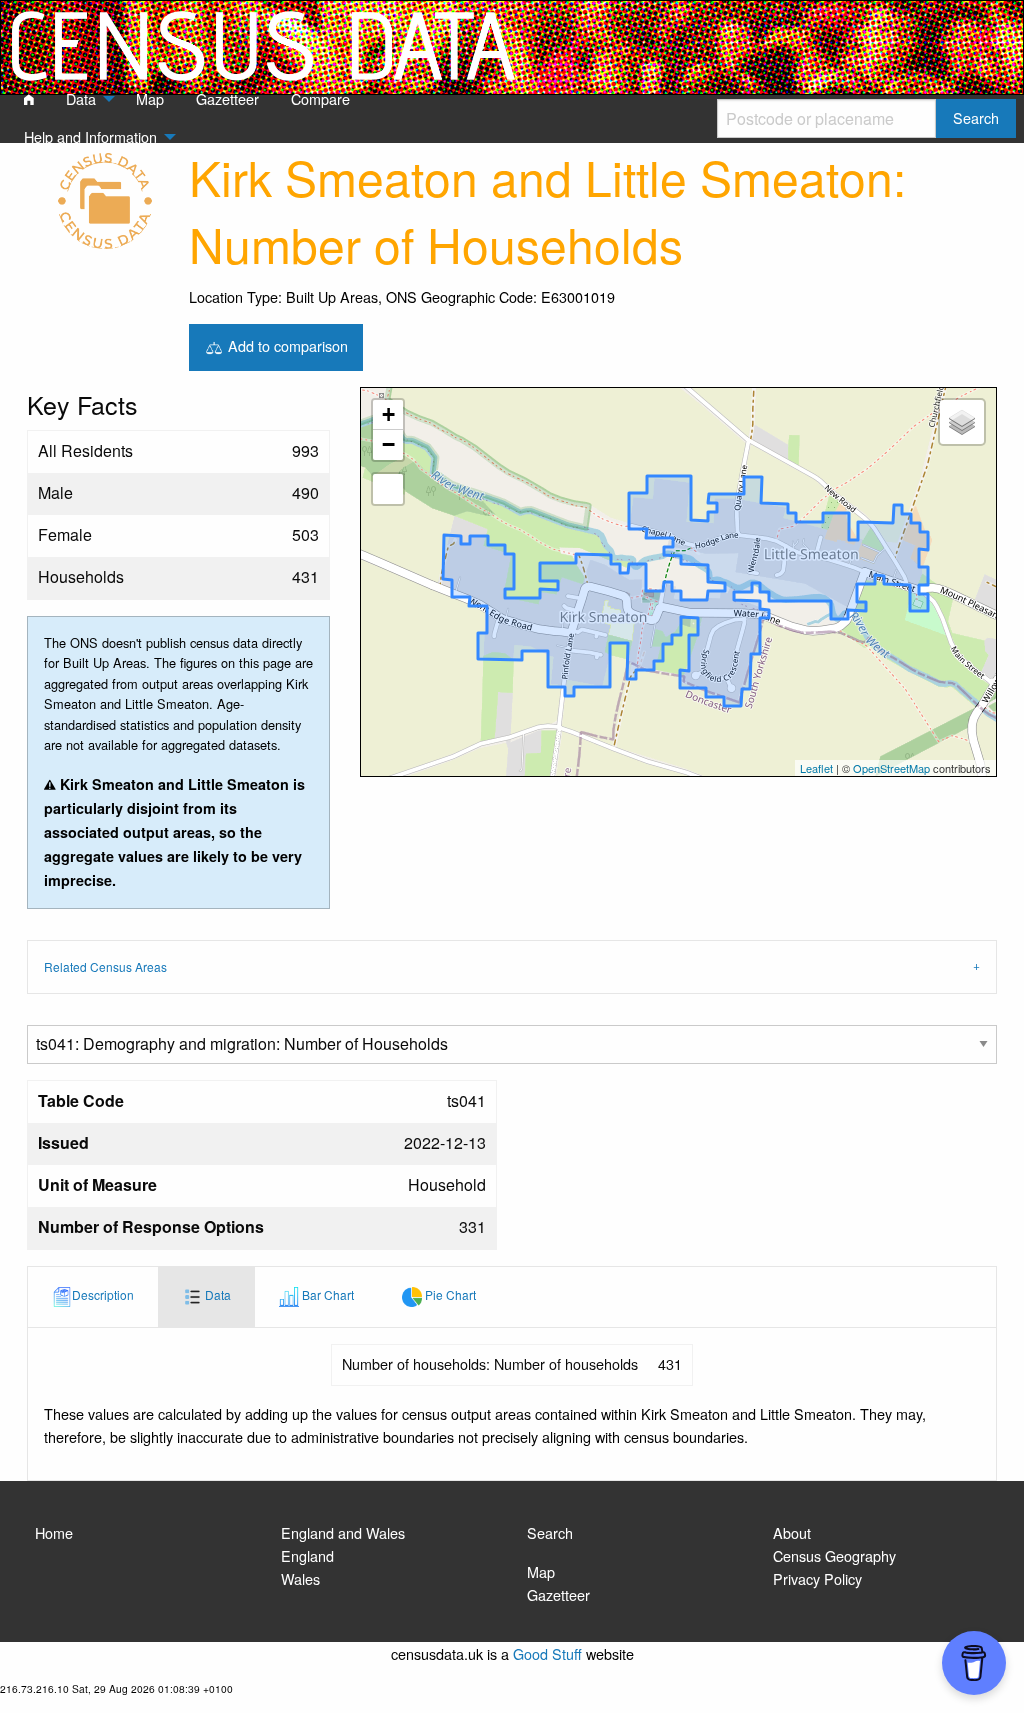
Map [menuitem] (150, 98)
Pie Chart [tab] (449, 1294)
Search (550, 1532)
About (792, 1532)
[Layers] (962, 422)
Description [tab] (103, 1294)
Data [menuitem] (81, 98)
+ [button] (388, 414)
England (307, 1555)
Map (541, 1571)
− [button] (388, 444)
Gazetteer (558, 1594)
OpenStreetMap (891, 768)
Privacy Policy (817, 1578)
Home (54, 1532)
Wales (300, 1578)
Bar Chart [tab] (326, 1294)
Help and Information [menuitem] (90, 136)
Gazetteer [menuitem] (227, 98)
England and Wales (343, 1532)
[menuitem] (29, 100)
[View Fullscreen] (388, 489)
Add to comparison (286, 344)
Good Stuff (547, 1653)
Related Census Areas (105, 966)
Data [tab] (216, 1294)
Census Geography (834, 1555)
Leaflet (816, 768)
